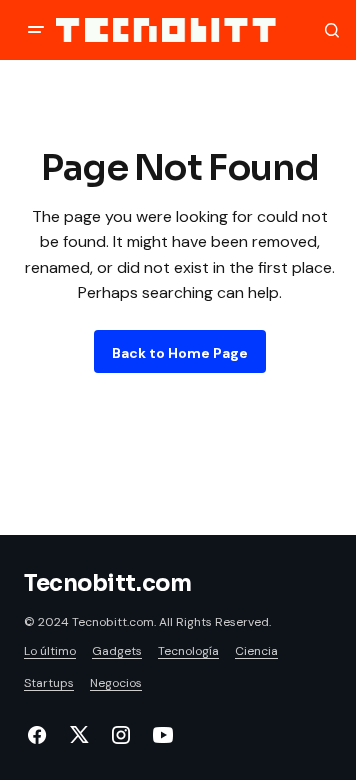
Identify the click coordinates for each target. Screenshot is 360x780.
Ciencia (256, 651)
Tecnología (188, 651)
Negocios (116, 683)
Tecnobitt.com (107, 583)
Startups (49, 683)
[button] (36, 30)
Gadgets (117, 651)
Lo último (50, 651)
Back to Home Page (180, 353)
